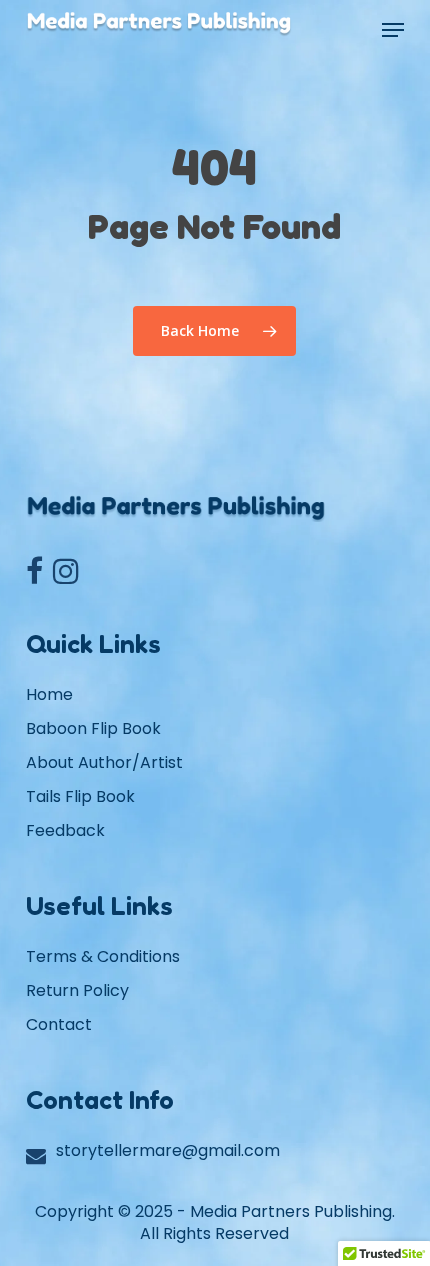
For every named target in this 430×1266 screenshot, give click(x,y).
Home (49, 694)
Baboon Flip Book (93, 728)
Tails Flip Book (80, 796)
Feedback (65, 830)
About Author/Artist (104, 762)
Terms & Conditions (103, 956)
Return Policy (77, 990)
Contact (59, 1024)
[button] (393, 30)
